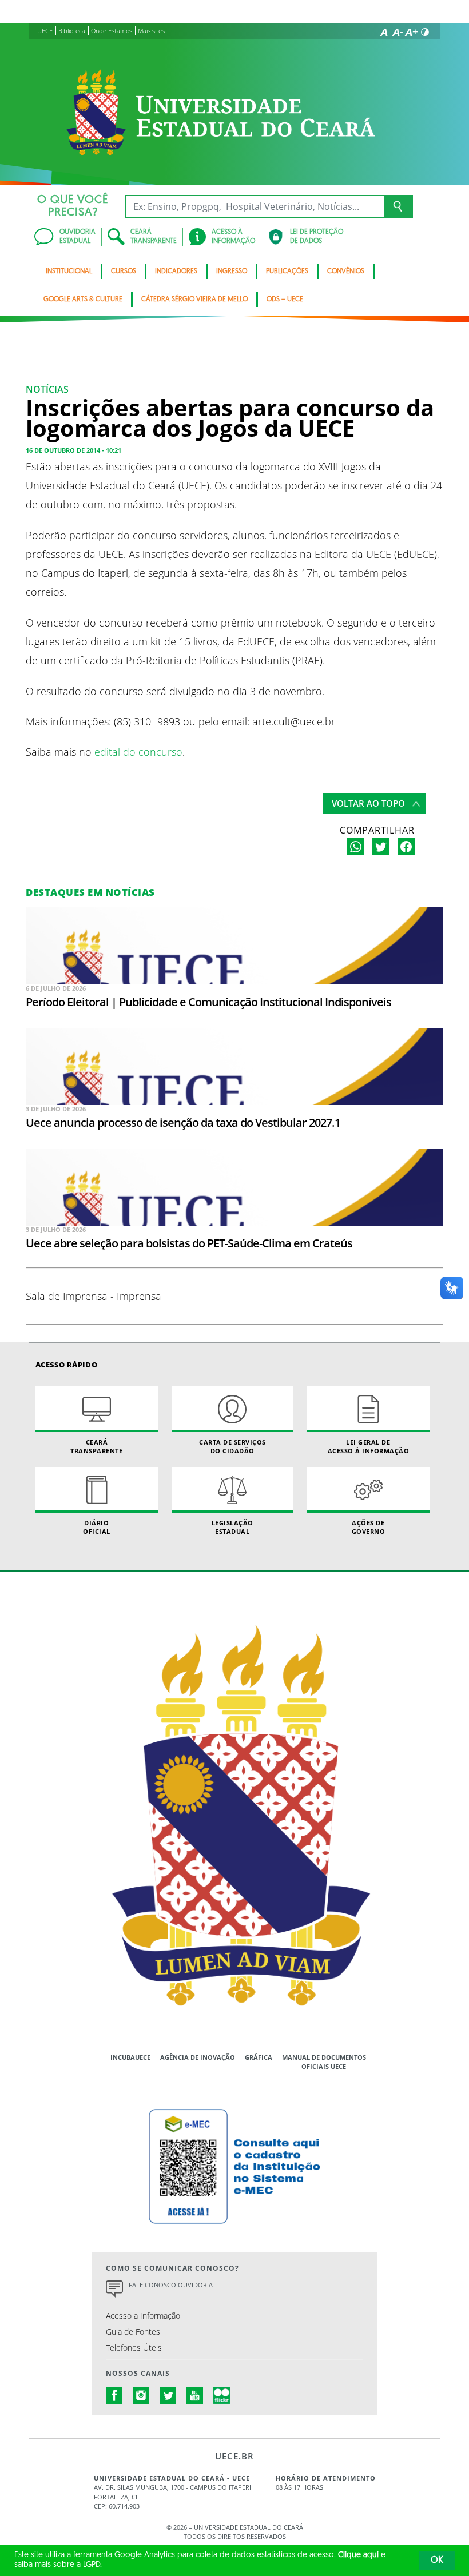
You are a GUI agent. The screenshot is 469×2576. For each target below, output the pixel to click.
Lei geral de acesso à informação (369, 1446)
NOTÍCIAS (47, 389)
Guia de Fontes (133, 2332)
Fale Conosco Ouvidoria (171, 2285)
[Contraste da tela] (425, 32)
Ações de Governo (369, 1527)
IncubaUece (130, 2057)
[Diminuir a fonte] (398, 32)
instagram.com (141, 2395)
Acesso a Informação (143, 2316)
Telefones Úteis (134, 2348)
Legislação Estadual (232, 1527)
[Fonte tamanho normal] (384, 32)
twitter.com (168, 2395)
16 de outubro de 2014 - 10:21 (73, 450)
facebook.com (114, 2395)
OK (437, 2561)
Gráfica (259, 2057)
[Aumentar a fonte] (411, 32)
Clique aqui (358, 2555)
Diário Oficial (97, 1527)
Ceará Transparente (96, 1446)
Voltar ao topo (368, 803)
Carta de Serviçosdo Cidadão (232, 1446)
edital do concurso (138, 751)
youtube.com (195, 2395)
